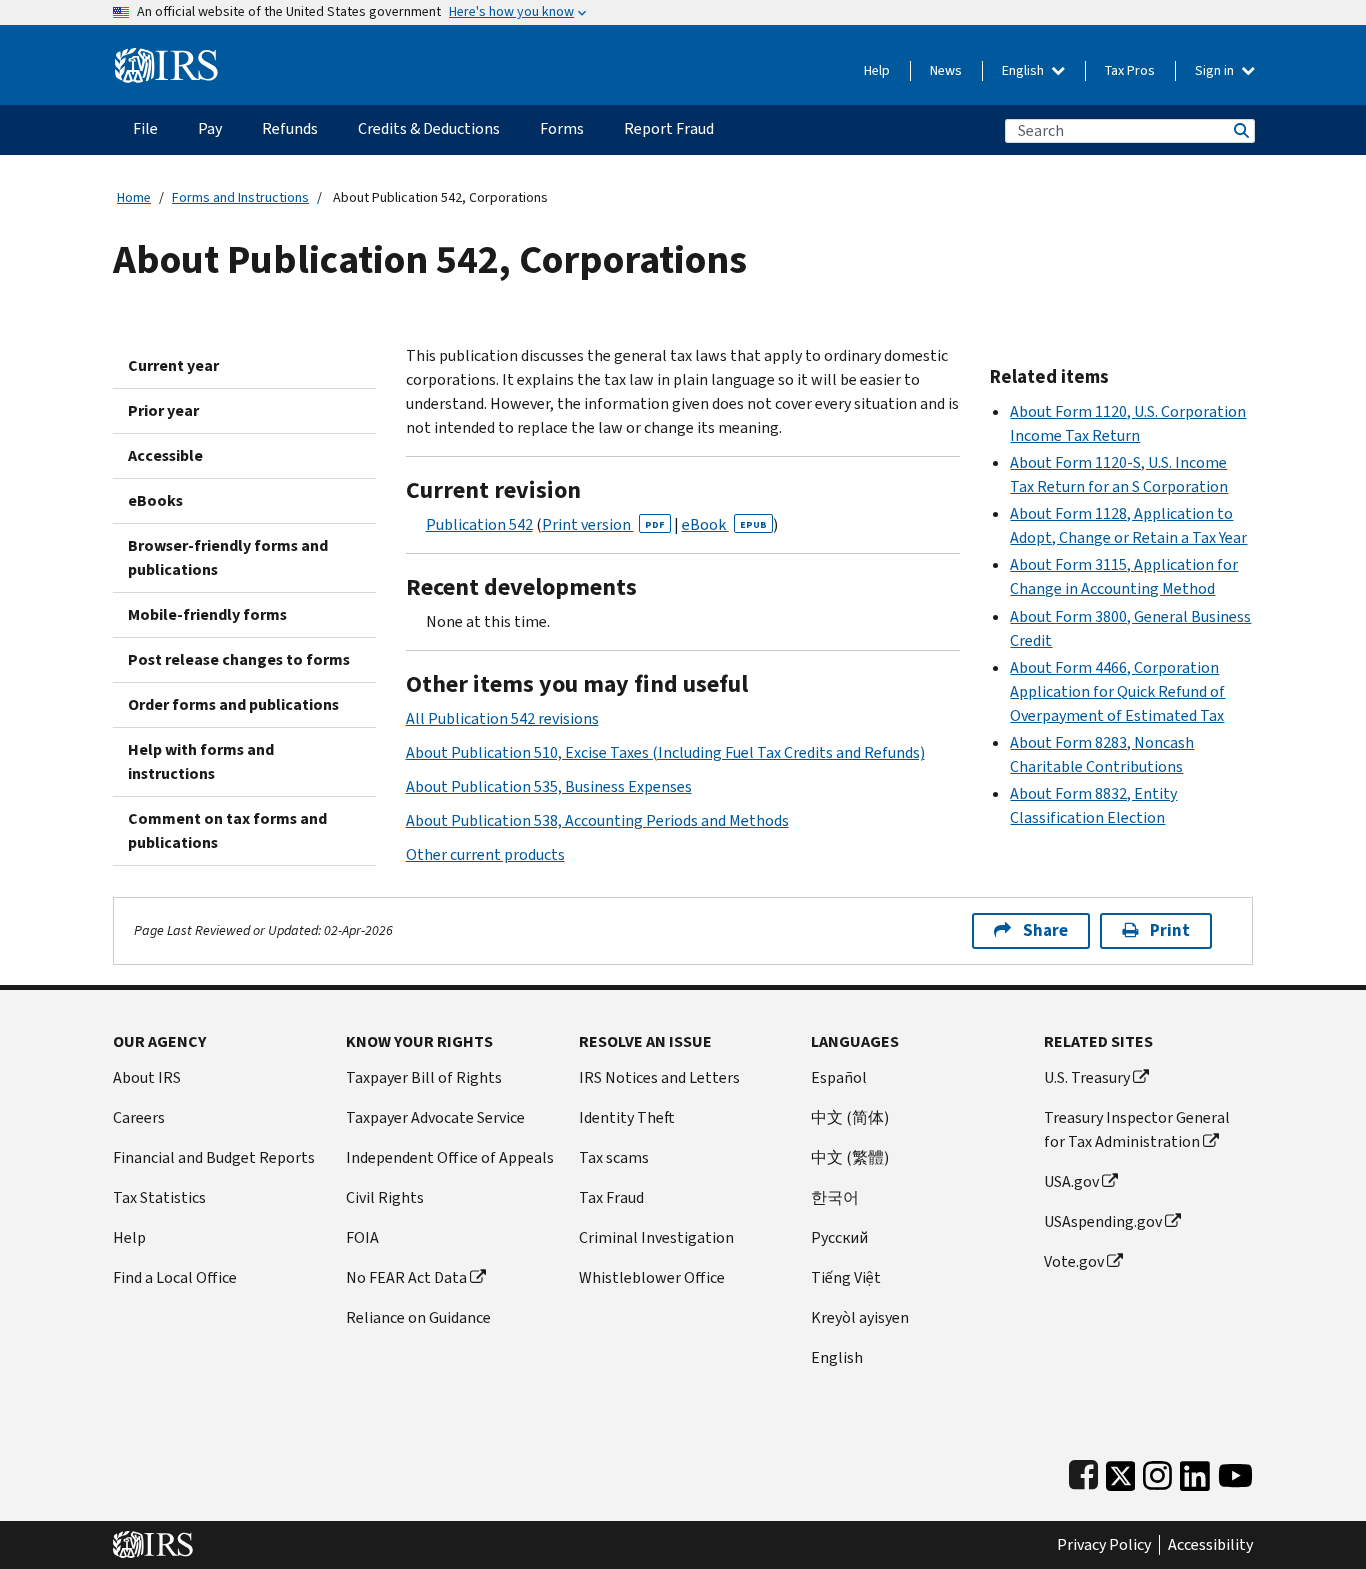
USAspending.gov (1103, 1221)
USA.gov (1071, 1181)
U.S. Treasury (1087, 1077)
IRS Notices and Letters (659, 1077)
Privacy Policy (1104, 1545)
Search (1240, 130)
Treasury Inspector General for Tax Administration (1137, 1129)
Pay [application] (210, 128)
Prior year (163, 410)
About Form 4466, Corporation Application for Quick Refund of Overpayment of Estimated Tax (1117, 691)
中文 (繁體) (850, 1157)
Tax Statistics (159, 1197)
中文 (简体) (850, 1117)
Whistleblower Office (652, 1277)
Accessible (165, 455)
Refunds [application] (290, 128)
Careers (139, 1117)
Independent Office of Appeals (450, 1157)
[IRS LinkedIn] (1195, 1471)
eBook (724, 524)
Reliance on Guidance (418, 1317)
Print (1170, 930)
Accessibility (1210, 1545)
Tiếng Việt (846, 1277)
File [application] (145, 128)
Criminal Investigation (656, 1237)
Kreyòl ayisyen (860, 1317)
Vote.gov (1074, 1261)
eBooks (155, 500)
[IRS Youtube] (1235, 1471)
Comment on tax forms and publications (227, 830)
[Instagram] (1157, 1471)
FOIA (362, 1237)
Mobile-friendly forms (207, 614)
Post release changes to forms (239, 659)
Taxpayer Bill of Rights (424, 1077)
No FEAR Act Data (406, 1277)
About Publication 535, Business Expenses (549, 786)
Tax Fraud (611, 1197)
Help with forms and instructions (201, 761)
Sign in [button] (1216, 70)
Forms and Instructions (240, 197)
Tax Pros (1130, 70)
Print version (603, 524)
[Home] (166, 57)
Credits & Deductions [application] (429, 128)
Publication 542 (479, 524)
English (1024, 70)
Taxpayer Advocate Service (435, 1117)
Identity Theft (627, 1117)
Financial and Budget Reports (214, 1157)
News (946, 70)
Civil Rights (385, 1197)
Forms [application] (562, 128)
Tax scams (614, 1157)
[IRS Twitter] (1121, 1471)
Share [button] (1045, 930)
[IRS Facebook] (1083, 1471)
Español (839, 1077)
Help (877, 70)
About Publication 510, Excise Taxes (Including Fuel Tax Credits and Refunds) (665, 752)
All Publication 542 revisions (502, 718)
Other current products (485, 854)
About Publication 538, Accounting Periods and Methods (597, 820)
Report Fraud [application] (669, 128)
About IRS (147, 1077)
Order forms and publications (233, 704)
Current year (173, 365)
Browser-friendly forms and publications (228, 557)
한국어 (835, 1197)
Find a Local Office (175, 1277)
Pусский (839, 1237)
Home (134, 197)
